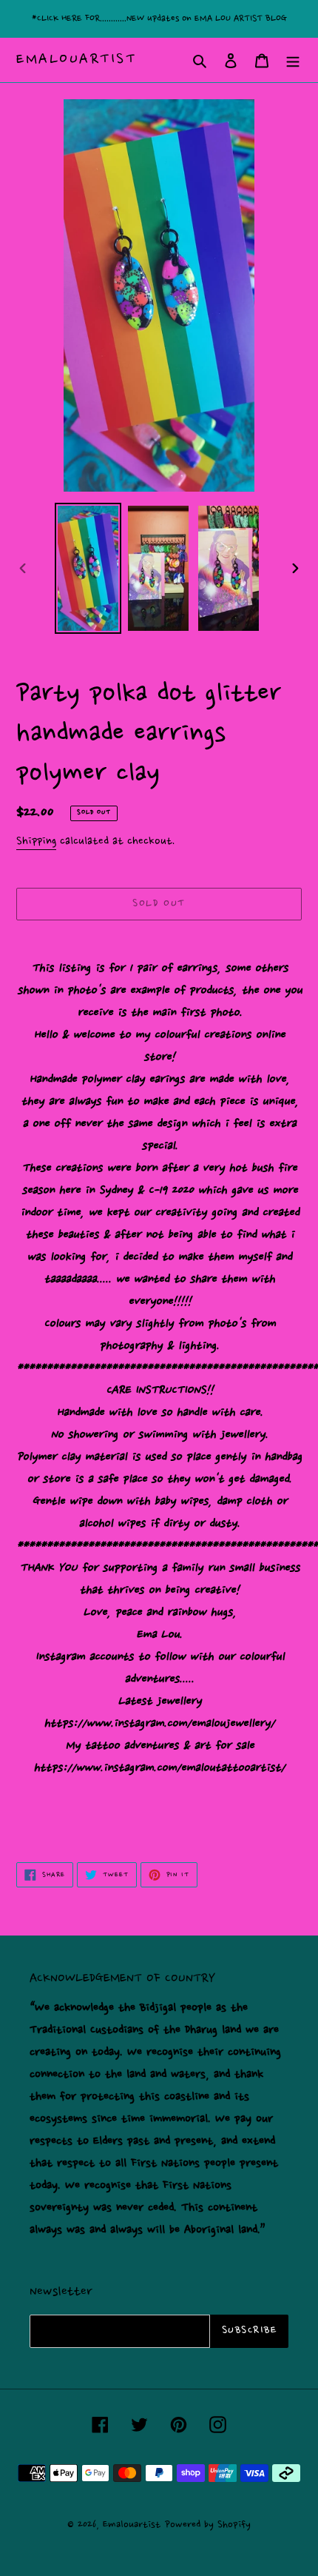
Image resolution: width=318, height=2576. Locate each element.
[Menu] (293, 60)
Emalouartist (76, 60)
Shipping (36, 842)
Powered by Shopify (208, 2525)
